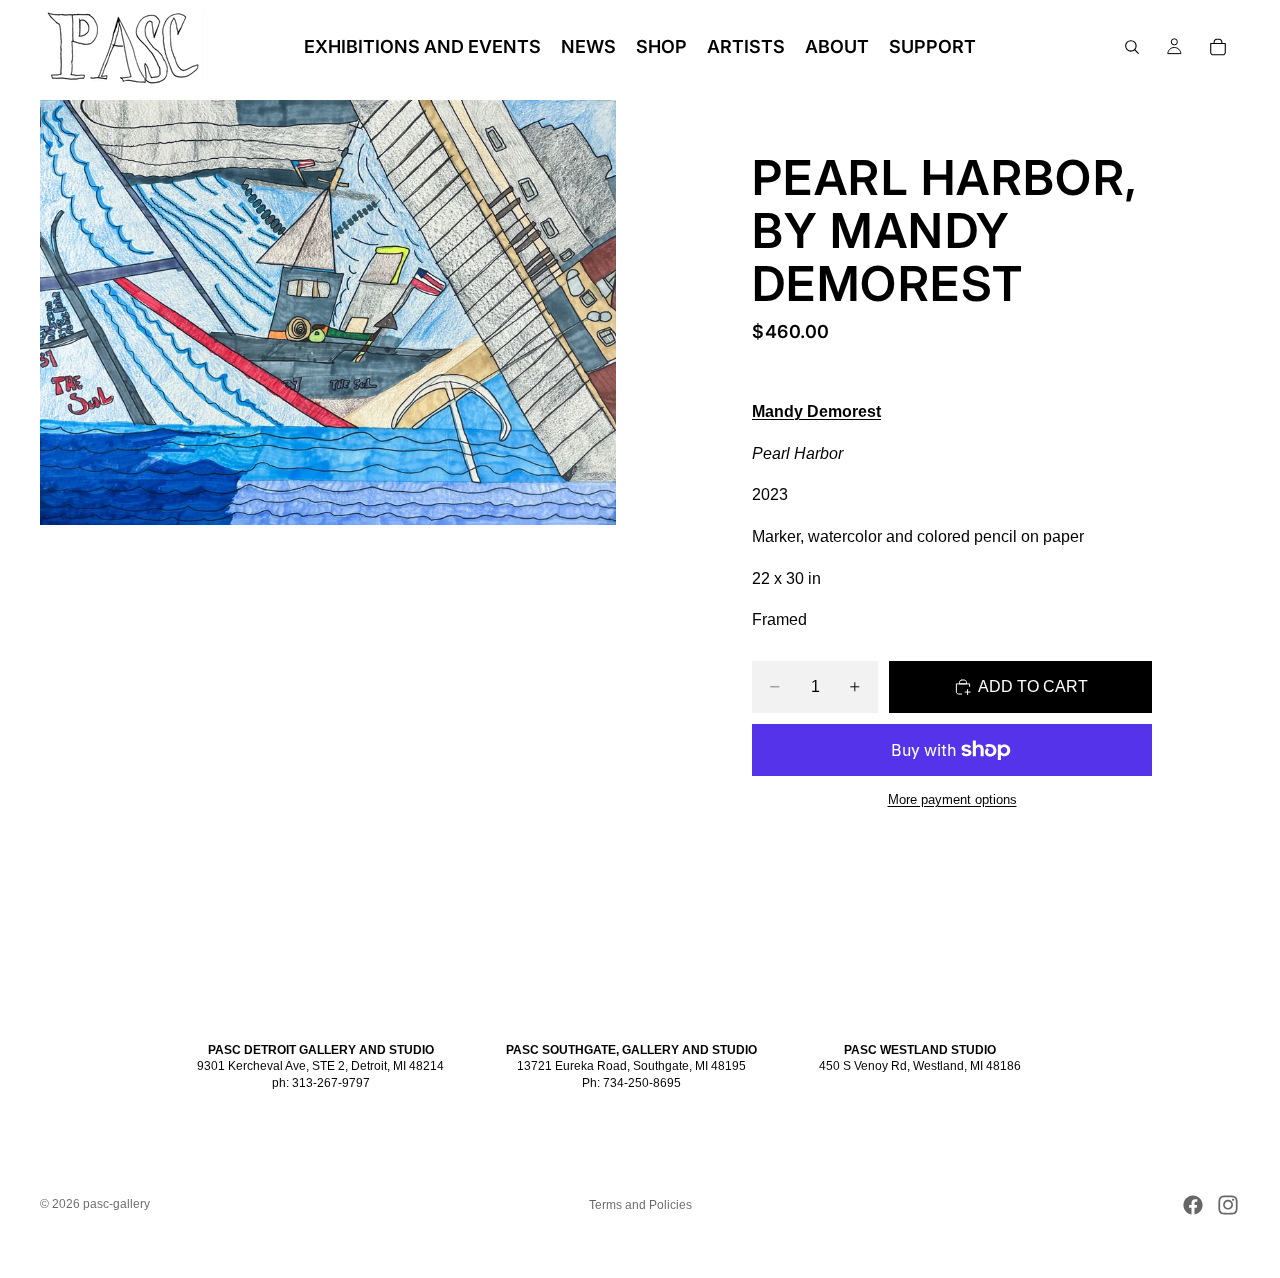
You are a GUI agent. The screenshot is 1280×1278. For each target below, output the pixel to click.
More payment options (952, 799)
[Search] (1132, 47)
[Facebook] (1193, 1205)
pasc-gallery (116, 1204)
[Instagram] (1228, 1205)
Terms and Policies (640, 1205)
